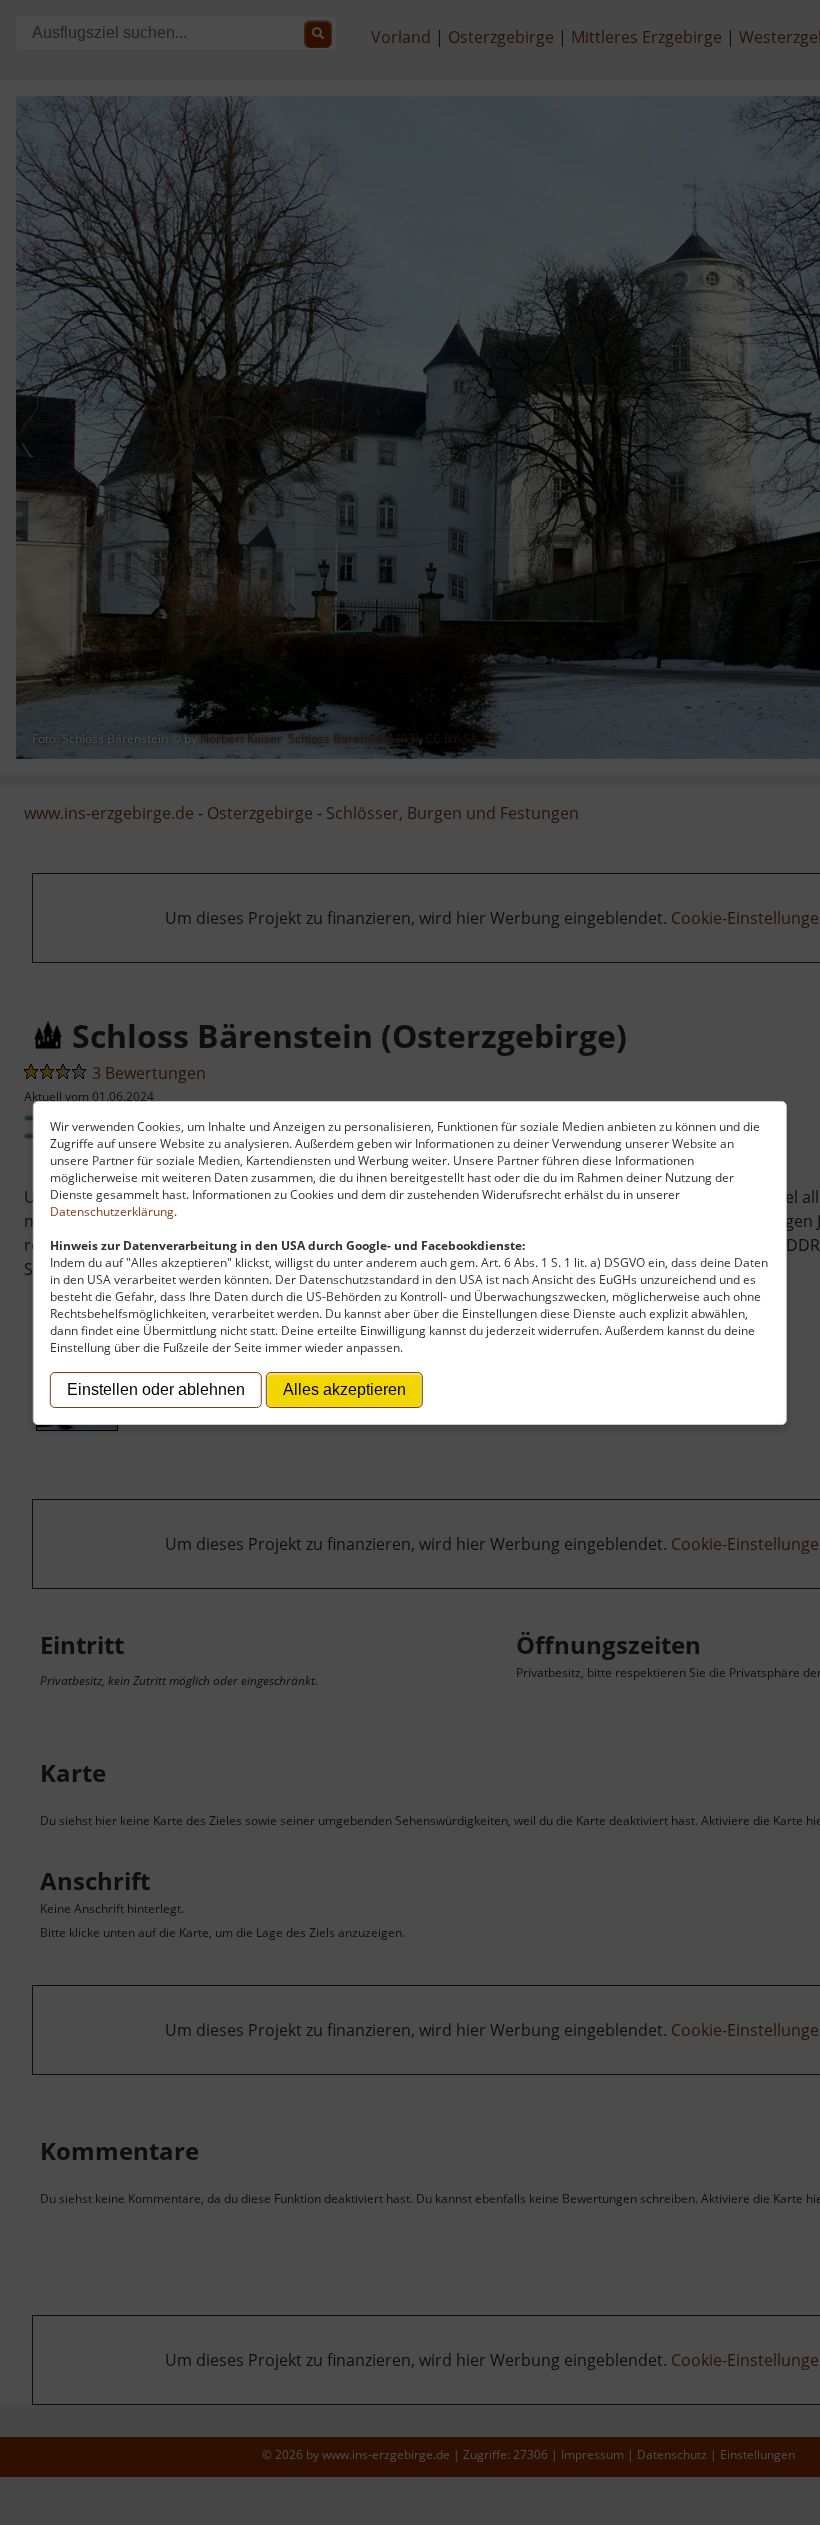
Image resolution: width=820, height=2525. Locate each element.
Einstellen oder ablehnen (156, 1389)
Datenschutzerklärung (112, 1211)
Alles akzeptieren (344, 1389)
